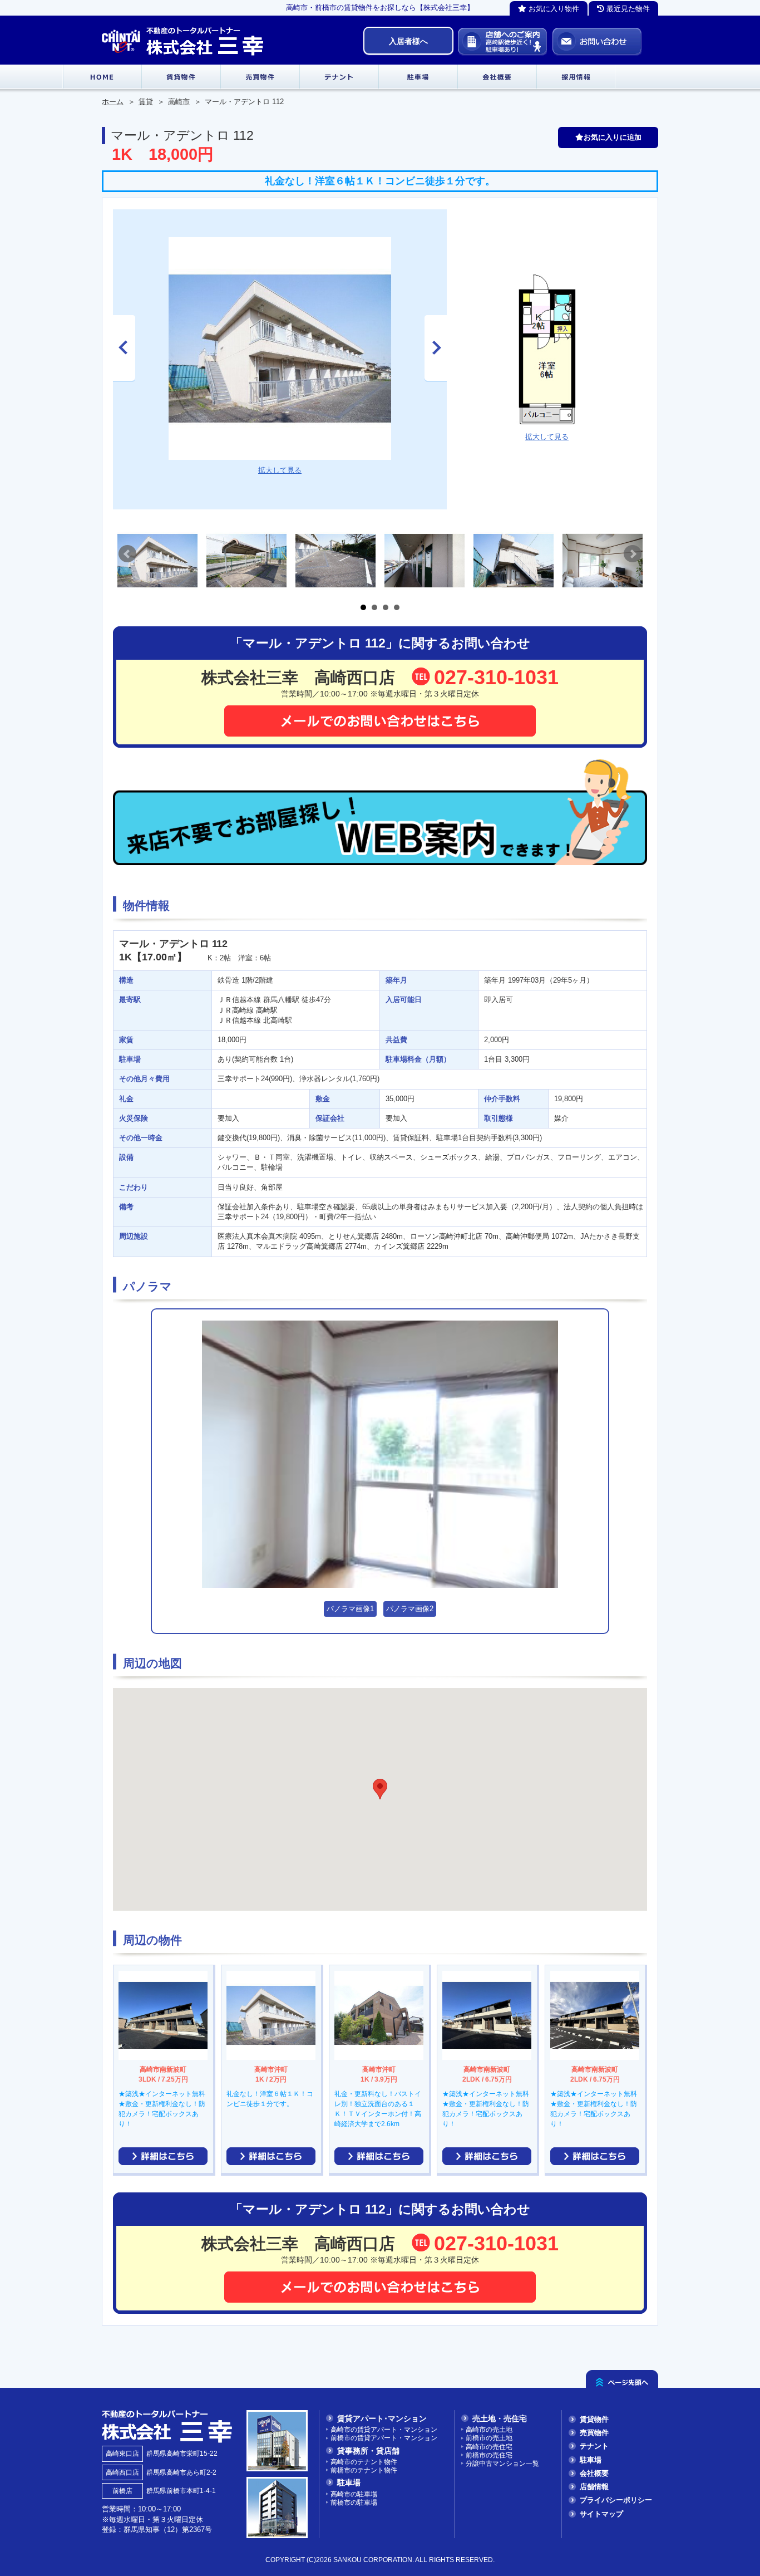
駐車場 (591, 2460)
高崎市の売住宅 (489, 2447)
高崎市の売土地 (489, 2429)
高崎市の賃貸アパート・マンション (384, 2429)
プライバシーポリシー (616, 2500)
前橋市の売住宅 (489, 2455)
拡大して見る (280, 470)
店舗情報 (594, 2487)
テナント (594, 2446)
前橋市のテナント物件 (364, 2470)
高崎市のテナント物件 (364, 2462)
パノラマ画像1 (350, 1609)
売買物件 (594, 2433)
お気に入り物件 (553, 9)
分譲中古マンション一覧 (502, 2463)
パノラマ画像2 (410, 1609)
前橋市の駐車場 (354, 2502)
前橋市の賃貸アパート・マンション (384, 2438)
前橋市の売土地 (489, 2438)
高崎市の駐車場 (354, 2494)
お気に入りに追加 (613, 137)
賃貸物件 (594, 2419)
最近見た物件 (627, 9)
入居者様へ (408, 41)
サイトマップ (601, 2514)
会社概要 (594, 2473)
